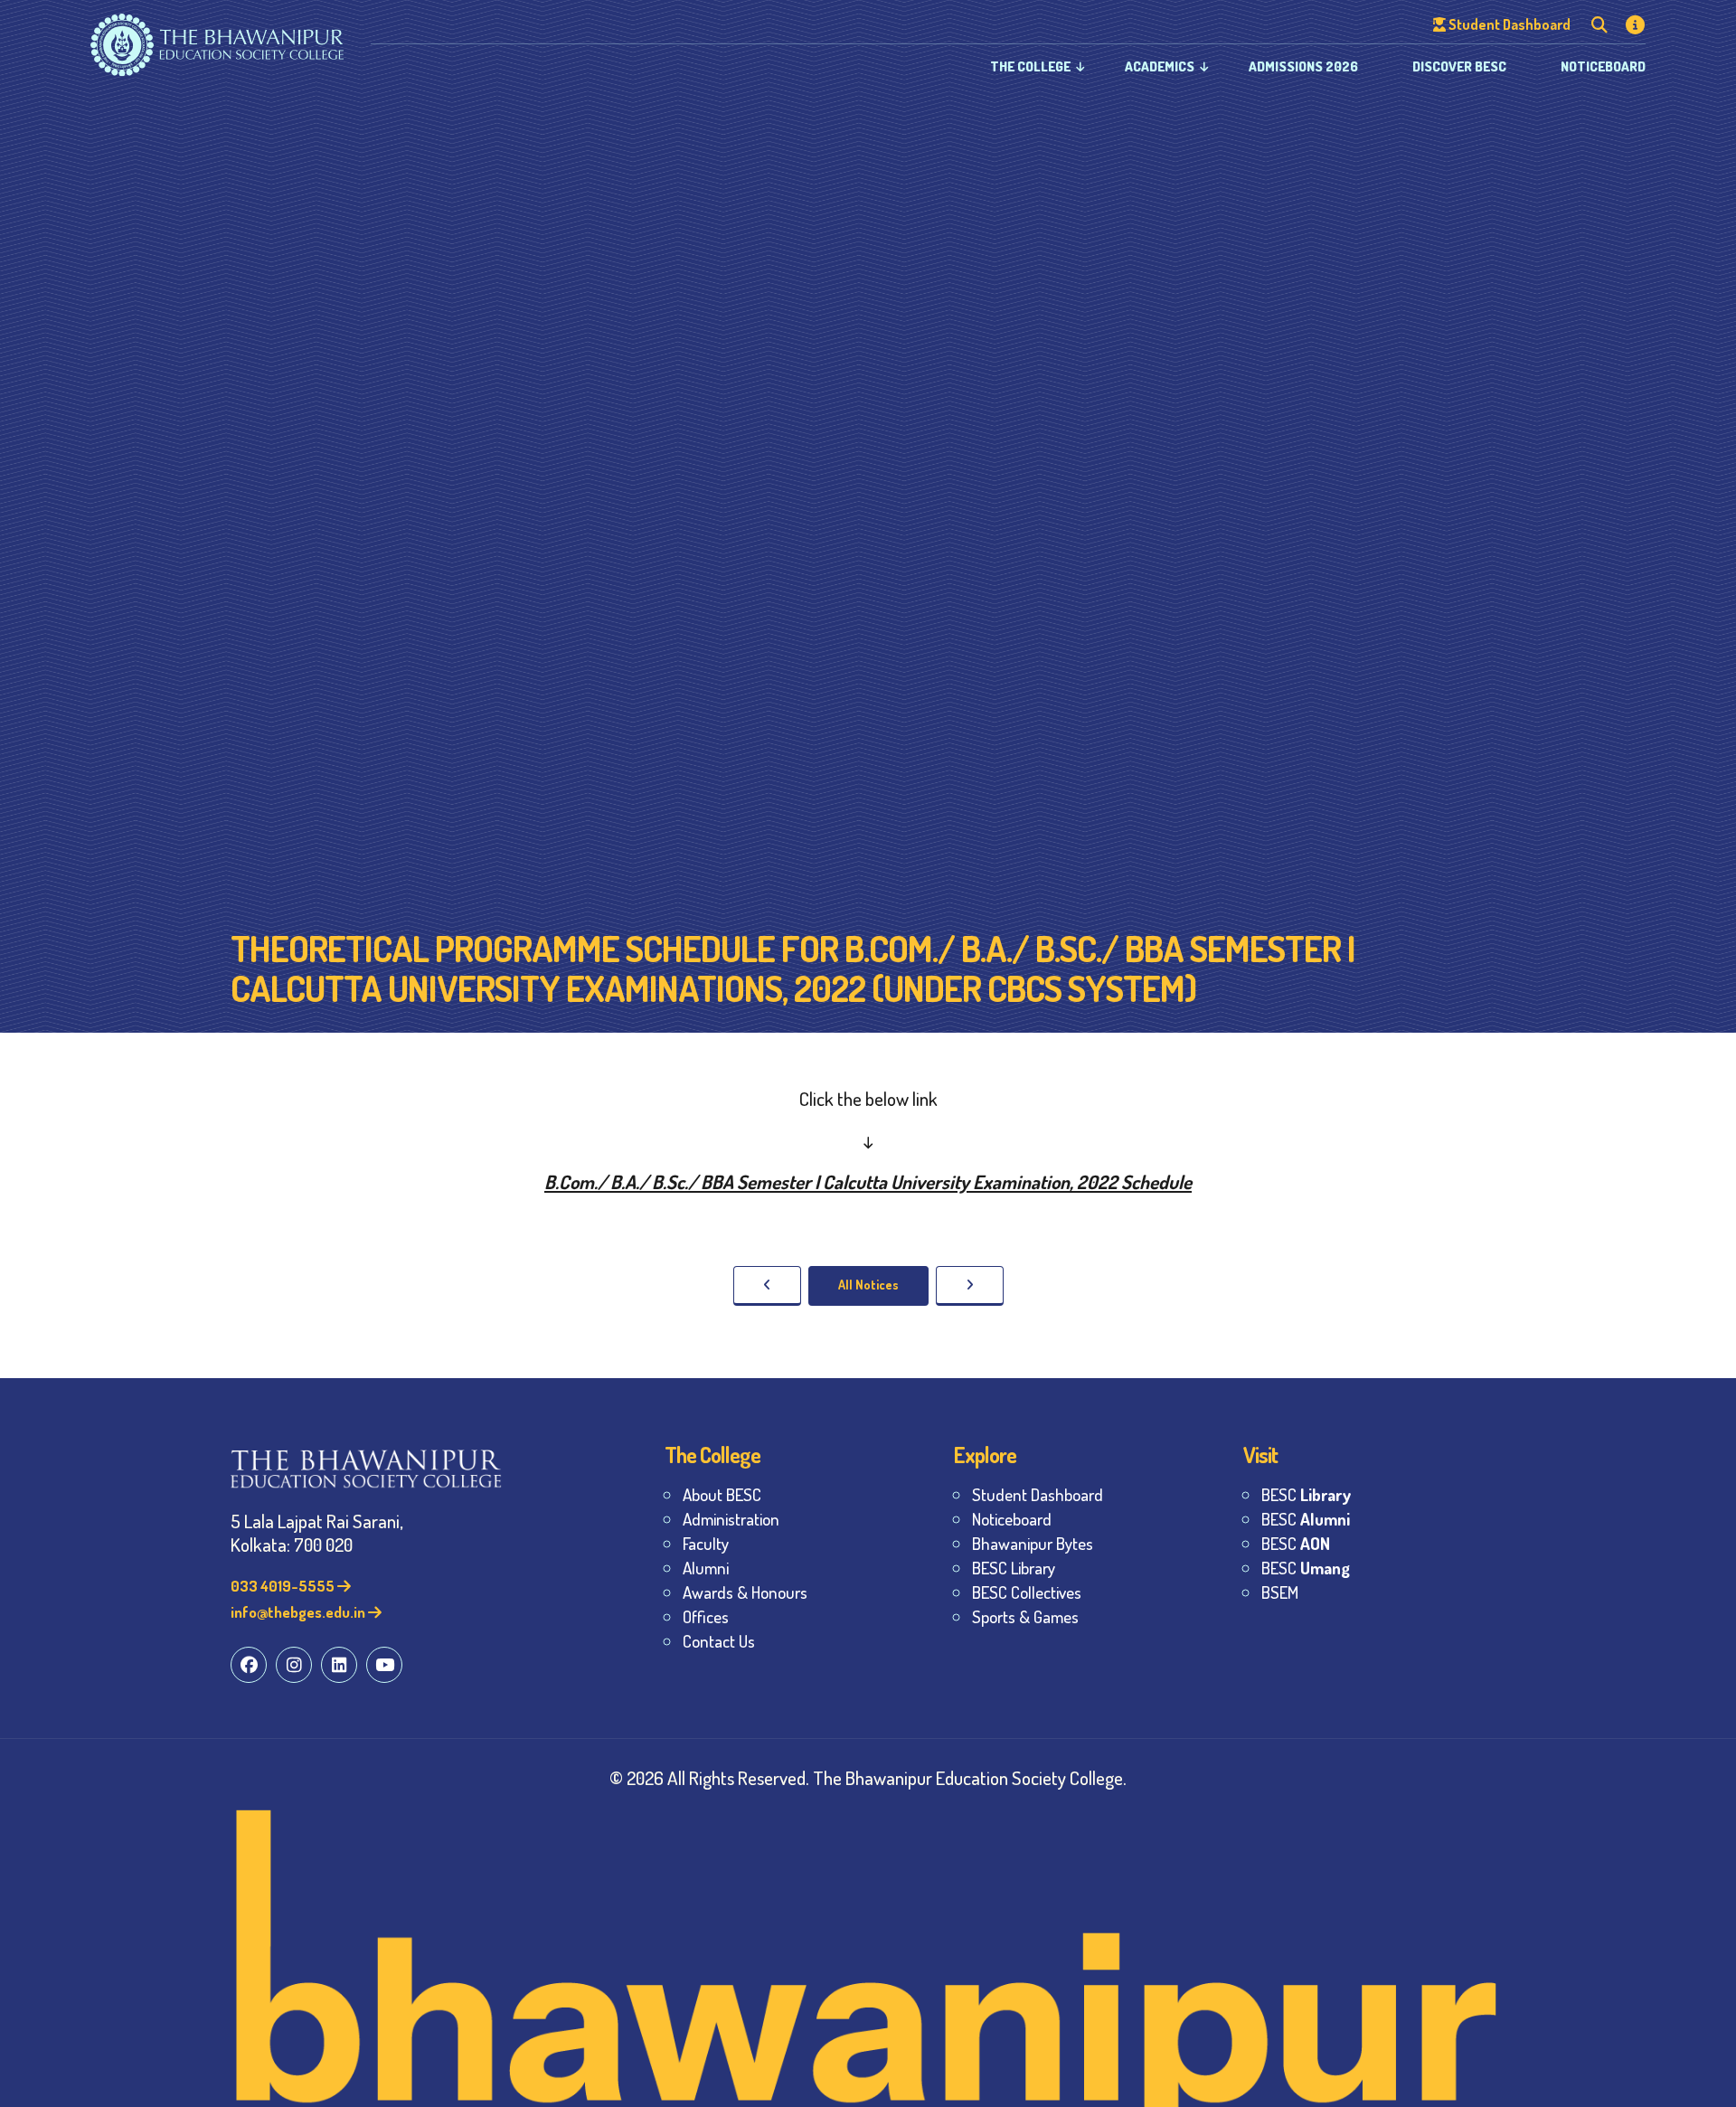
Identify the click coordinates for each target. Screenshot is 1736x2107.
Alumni (706, 1568)
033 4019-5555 (284, 1586)
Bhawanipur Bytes (1033, 1543)
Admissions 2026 (1303, 66)
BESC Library (1014, 1568)
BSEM (1280, 1592)
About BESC (722, 1494)
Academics (1160, 66)
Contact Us (719, 1641)
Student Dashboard (1038, 1494)
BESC (1306, 1494)
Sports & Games (1025, 1616)
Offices (706, 1616)
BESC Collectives (1027, 1592)
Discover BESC (1459, 66)
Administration (731, 1519)
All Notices (868, 1285)
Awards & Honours (745, 1592)
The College (1030, 66)
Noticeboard (1603, 66)
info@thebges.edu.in (299, 1612)
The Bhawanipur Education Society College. (970, 1777)
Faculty (706, 1543)
